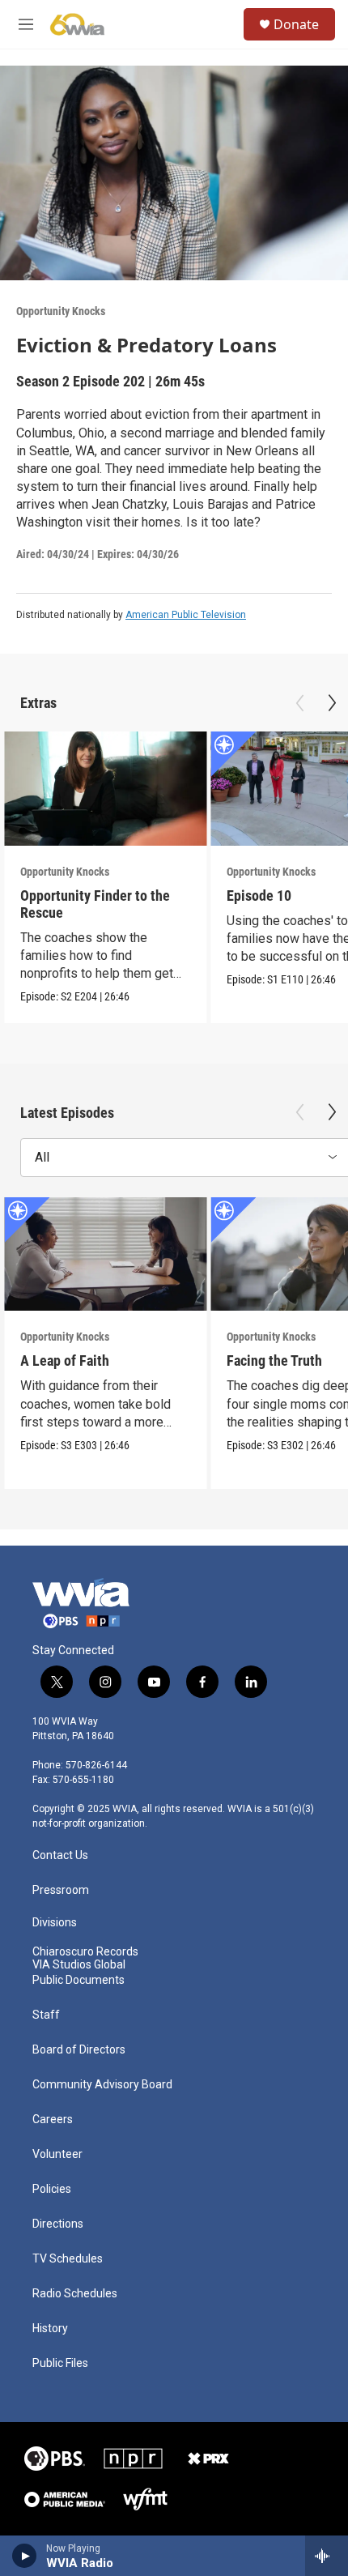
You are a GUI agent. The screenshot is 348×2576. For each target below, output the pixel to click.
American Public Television (186, 615)
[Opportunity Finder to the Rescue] (105, 789)
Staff (46, 2015)
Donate (296, 24)
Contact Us (60, 1855)
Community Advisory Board (102, 2085)
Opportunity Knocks (61, 311)
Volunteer (57, 2154)
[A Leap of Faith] (105, 1254)
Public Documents (79, 1980)
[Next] (332, 703)
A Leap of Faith (65, 1361)
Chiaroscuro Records (85, 1952)
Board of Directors (79, 2050)
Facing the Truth (274, 1361)
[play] (25, 2556)
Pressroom (61, 1890)
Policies (52, 2189)
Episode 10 (259, 896)
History (50, 2329)
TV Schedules (68, 2259)
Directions (58, 2224)
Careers (53, 2120)
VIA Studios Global (79, 1965)
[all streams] (327, 2556)
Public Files (60, 2363)
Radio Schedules (75, 2294)
